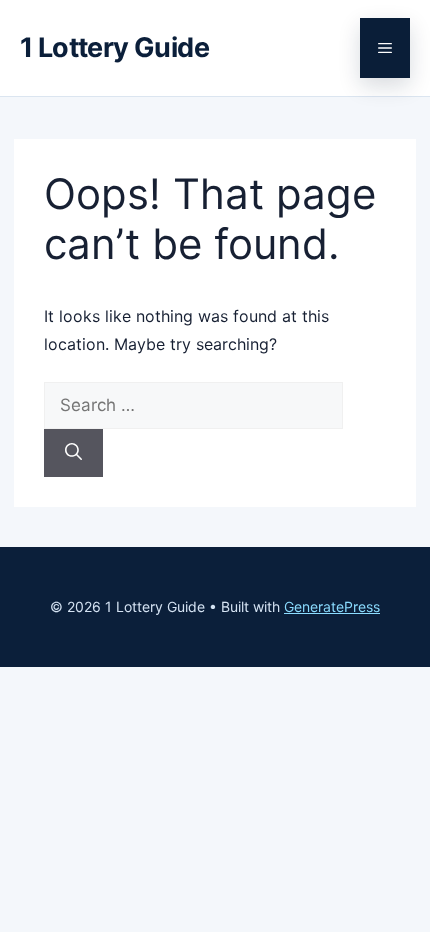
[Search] (73, 453)
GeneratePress (332, 606)
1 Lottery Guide (114, 47)
